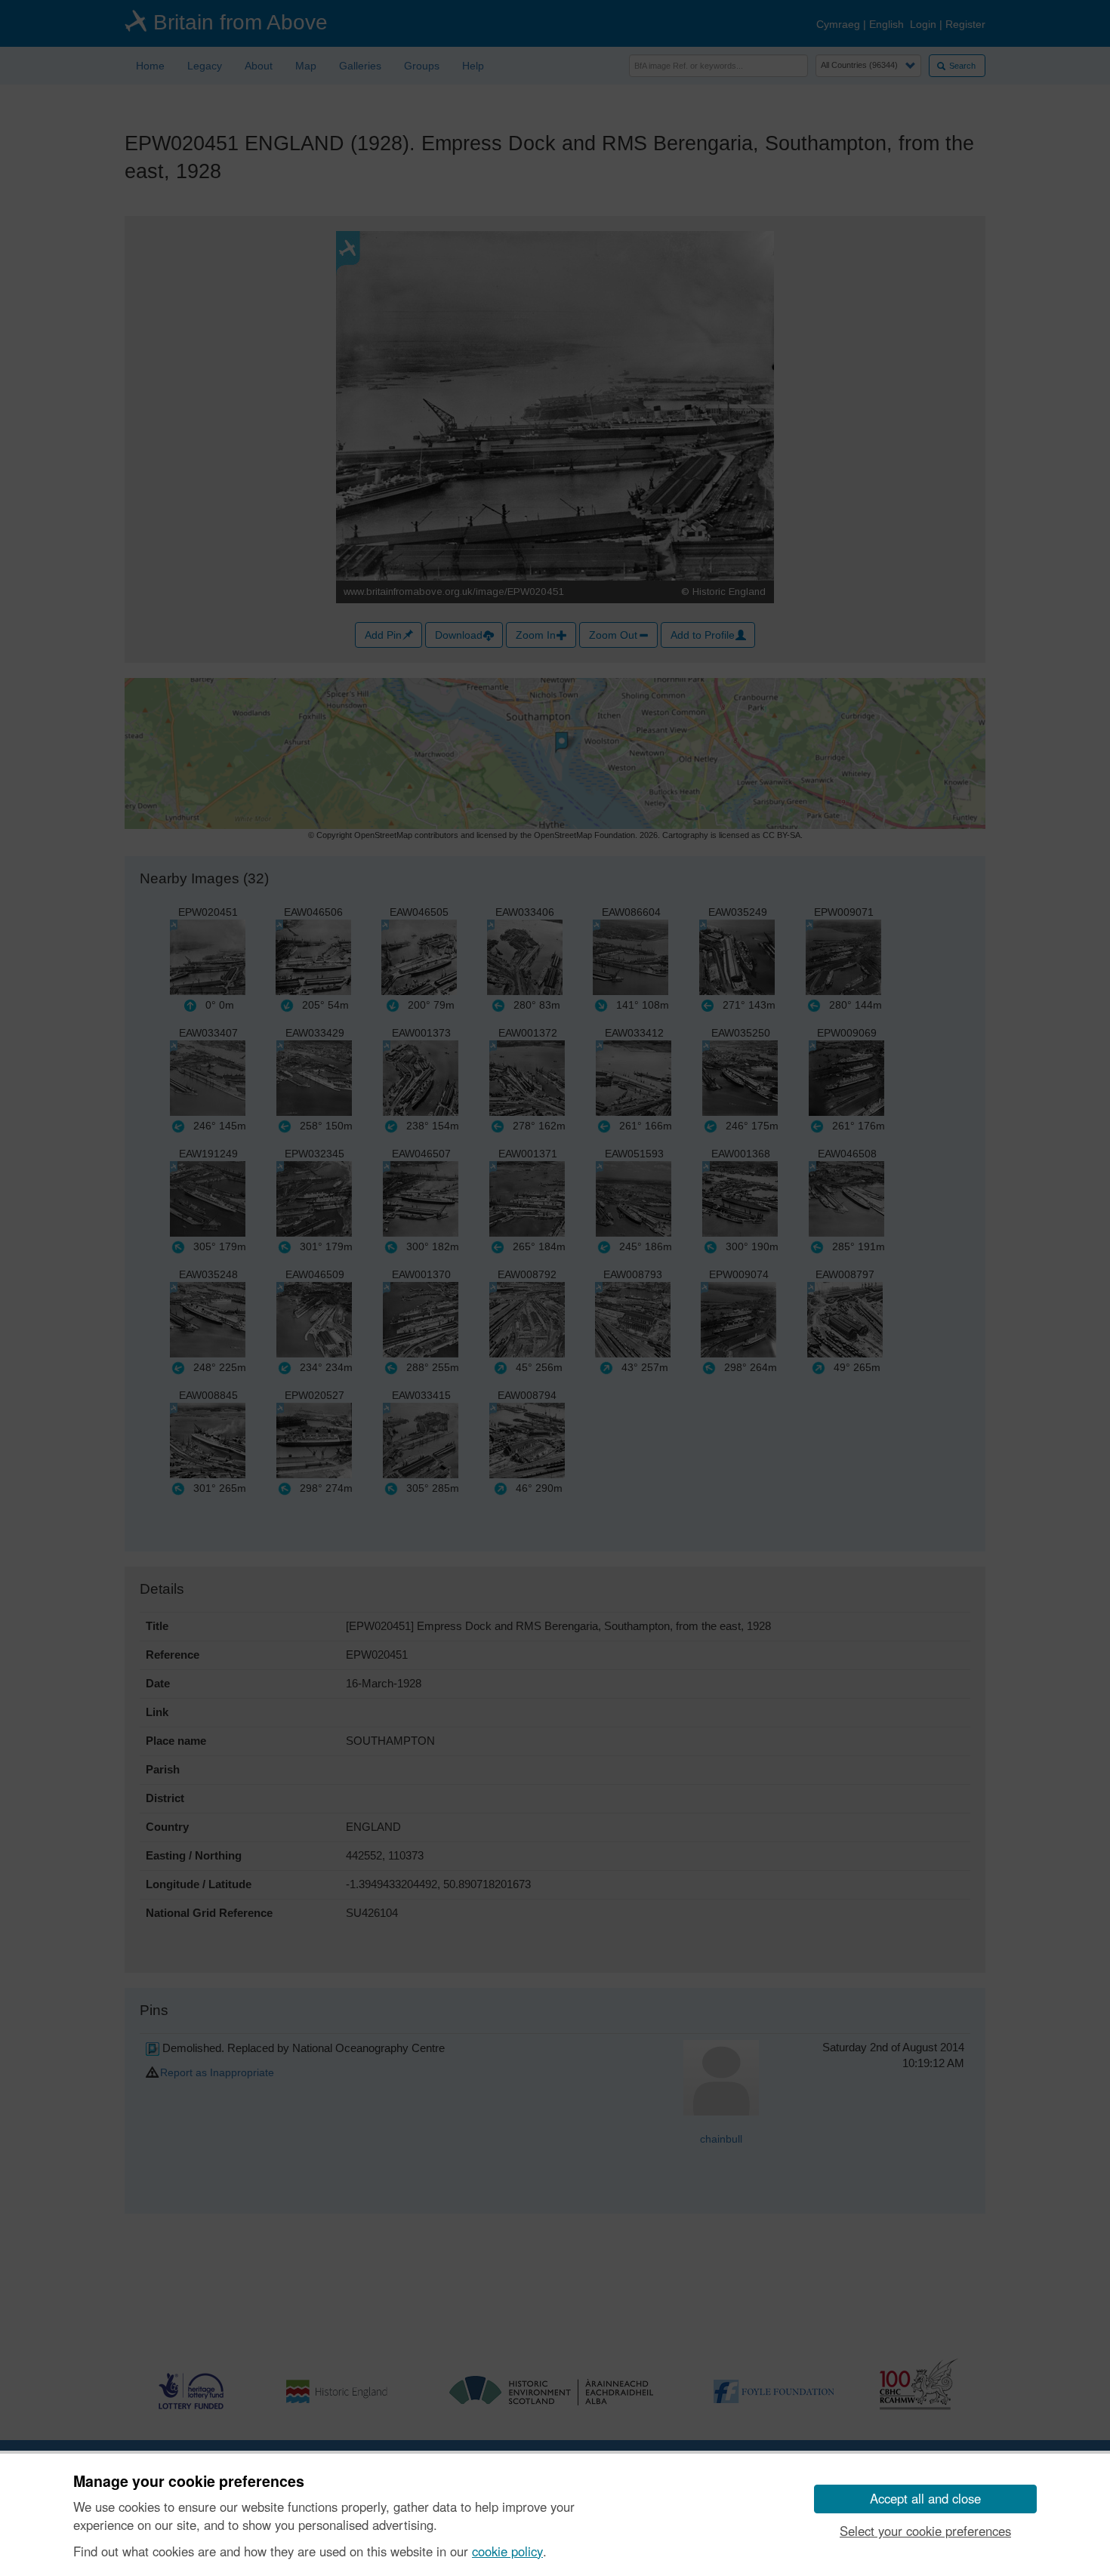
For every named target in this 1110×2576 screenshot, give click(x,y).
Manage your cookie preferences (189, 2482)
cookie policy (507, 2551)
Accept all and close (925, 2498)
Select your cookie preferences (925, 2531)
